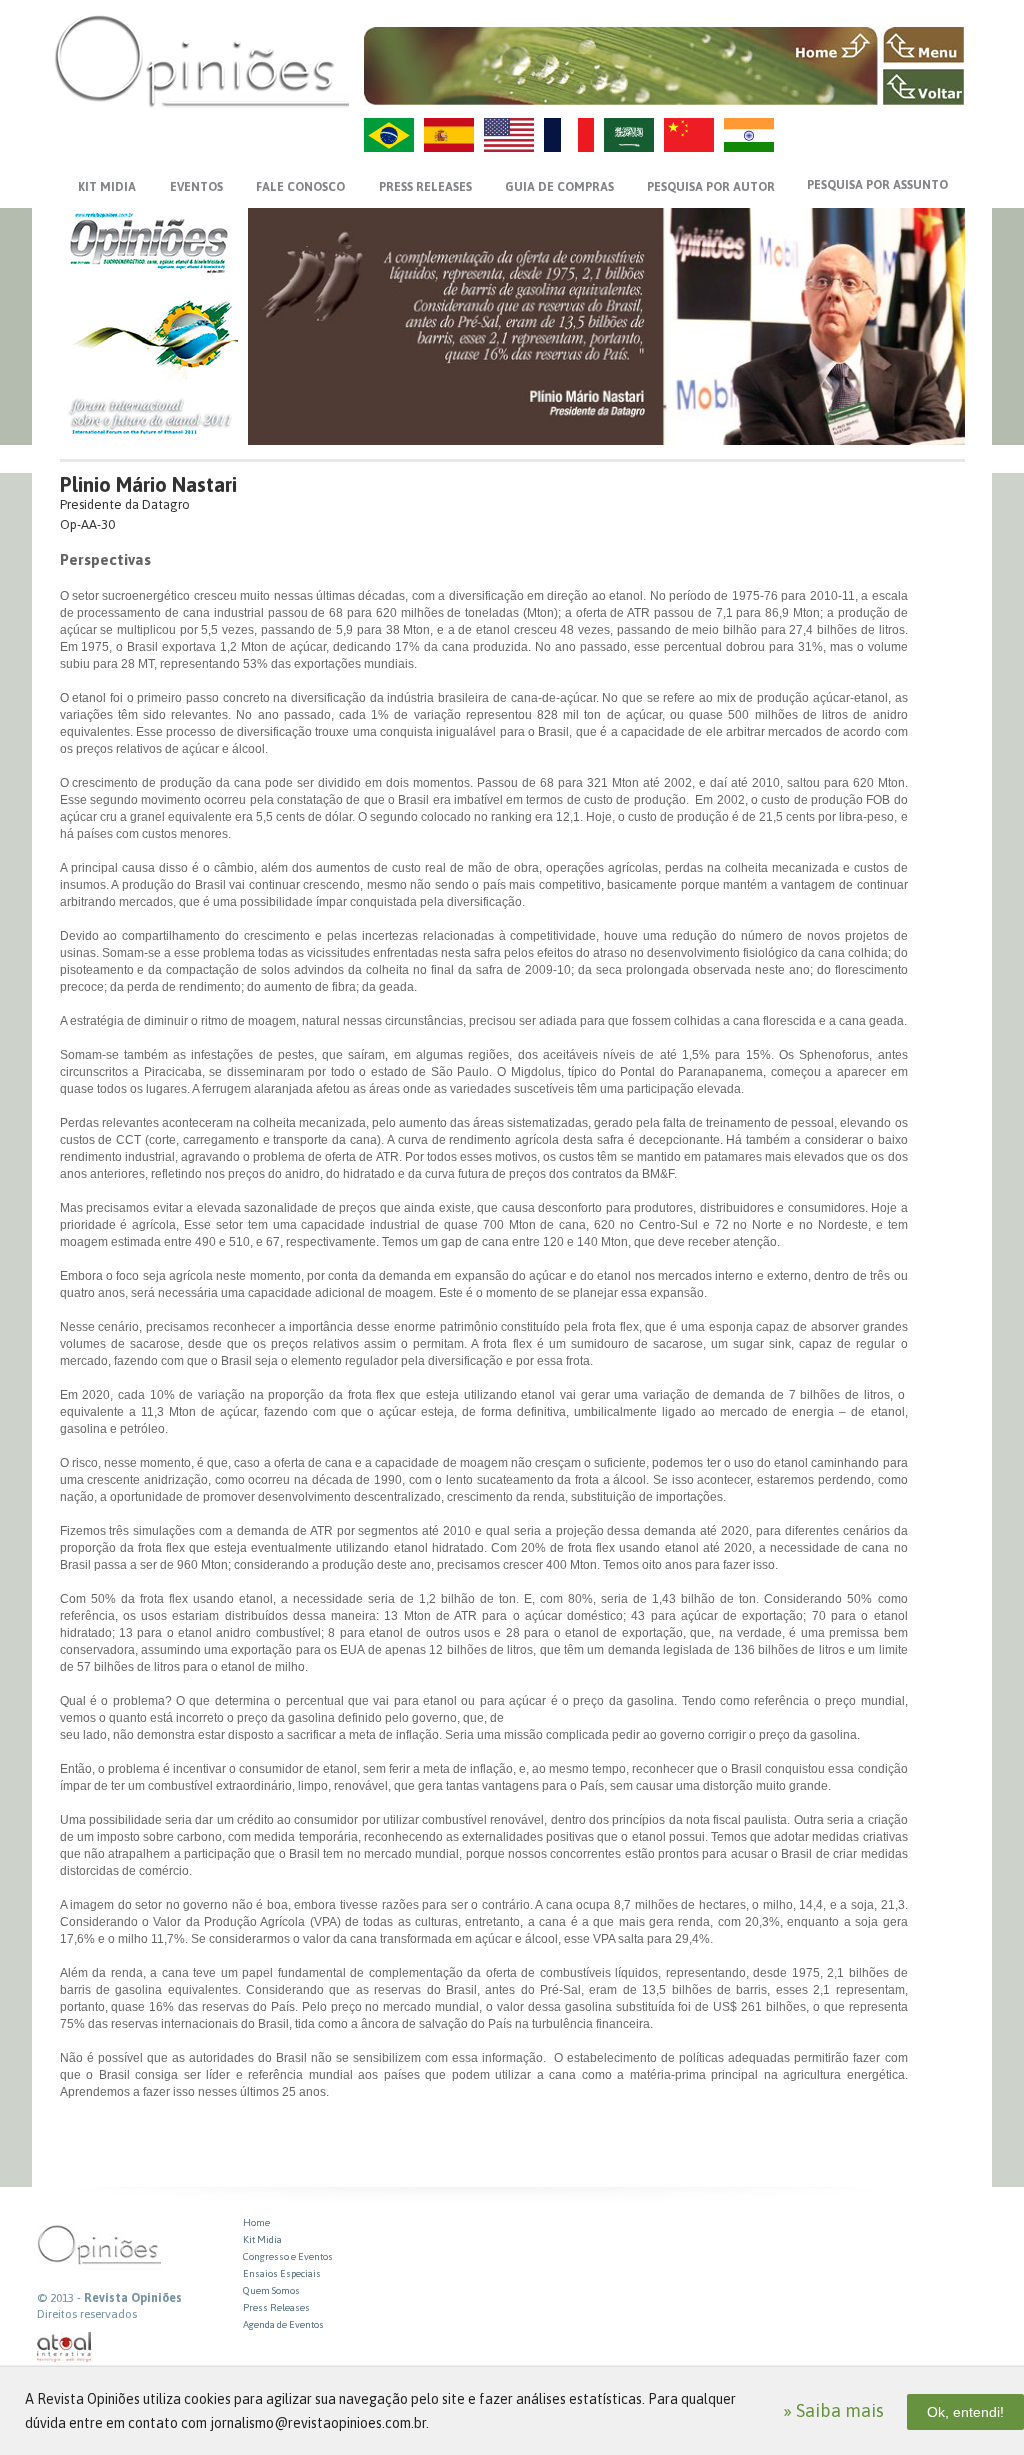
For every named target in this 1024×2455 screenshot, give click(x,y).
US (509, 135)
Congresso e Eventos (288, 2256)
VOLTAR (923, 87)
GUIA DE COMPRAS (559, 187)
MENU (923, 45)
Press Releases (276, 2307)
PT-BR (389, 135)
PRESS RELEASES (425, 187)
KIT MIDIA (107, 187)
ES (449, 135)
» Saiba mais (833, 2410)
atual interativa (65, 2347)
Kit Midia (262, 2239)
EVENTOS (196, 187)
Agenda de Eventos (283, 2324)
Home (256, 2222)
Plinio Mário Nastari (148, 484)
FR (569, 135)
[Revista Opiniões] (202, 60)
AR (629, 135)
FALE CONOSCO (300, 187)
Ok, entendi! (965, 2412)
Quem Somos (271, 2290)
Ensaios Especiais (282, 2273)
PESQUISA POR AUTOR (711, 187)
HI (749, 135)
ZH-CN (689, 135)
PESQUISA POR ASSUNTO (877, 185)
